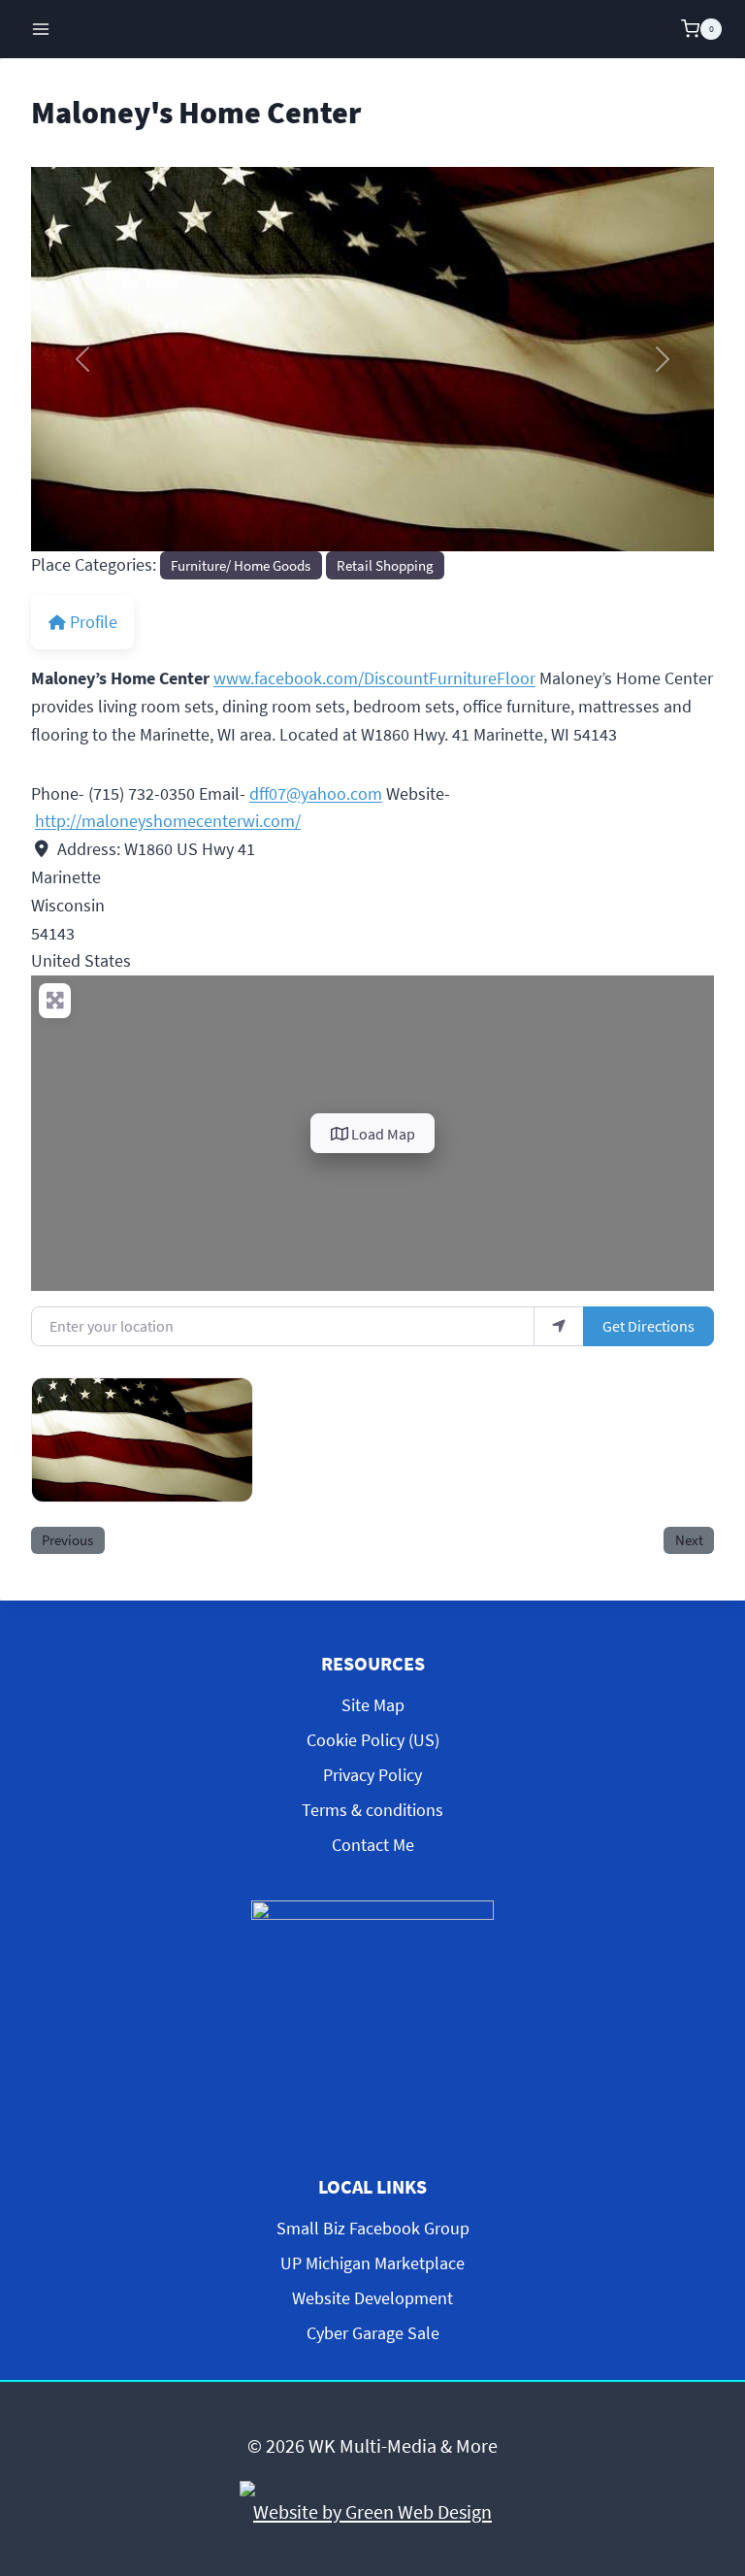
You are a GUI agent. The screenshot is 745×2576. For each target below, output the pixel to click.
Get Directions (648, 1326)
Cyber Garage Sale (373, 2333)
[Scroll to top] (714, 2399)
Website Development (372, 2298)
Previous (67, 1540)
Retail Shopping (385, 565)
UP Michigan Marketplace (372, 2263)
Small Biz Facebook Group (373, 2228)
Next (689, 1540)
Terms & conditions (372, 1810)
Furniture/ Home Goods (241, 565)
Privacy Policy (372, 1775)
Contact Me (373, 1845)
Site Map (373, 1705)
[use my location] (559, 1326)
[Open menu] (41, 29)
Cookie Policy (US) (373, 1740)
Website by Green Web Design (372, 2511)
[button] (82, 359)
